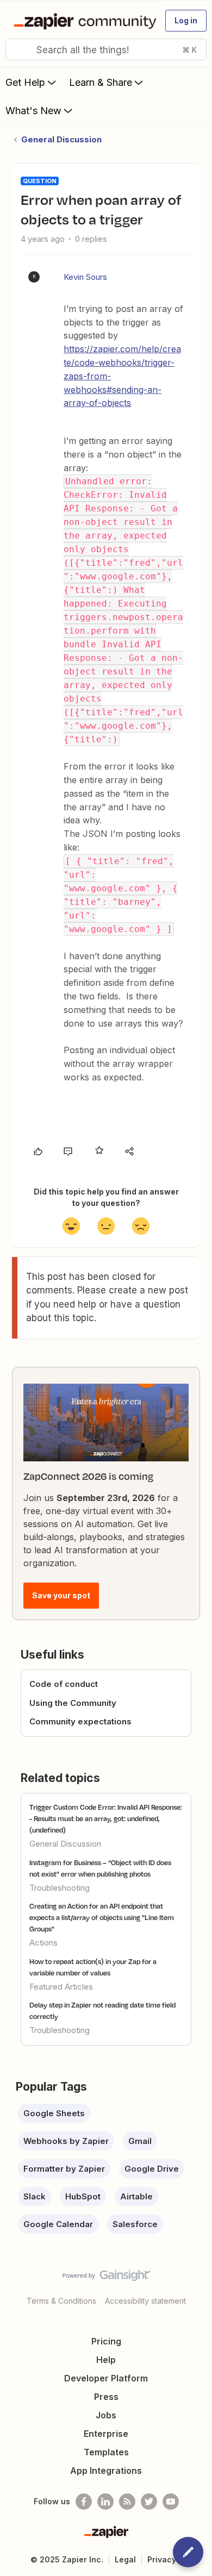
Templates (106, 2452)
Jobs (106, 2415)
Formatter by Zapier (64, 2169)
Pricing (106, 2341)
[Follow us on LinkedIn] (105, 2502)
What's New (33, 111)
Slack (35, 2196)
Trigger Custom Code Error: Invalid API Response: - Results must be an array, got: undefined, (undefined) (106, 1818)
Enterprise (106, 2434)
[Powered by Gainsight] (106, 2278)
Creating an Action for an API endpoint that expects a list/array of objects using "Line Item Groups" (102, 1917)
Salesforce (135, 2224)
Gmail (140, 2141)
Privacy (162, 2559)
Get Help (25, 82)
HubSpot (83, 2196)
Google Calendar (58, 2224)
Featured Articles (61, 1987)
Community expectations (80, 1721)
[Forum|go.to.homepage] (83, 21)
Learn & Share (101, 82)
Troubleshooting (60, 1888)
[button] (186, 21)
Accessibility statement (145, 2301)
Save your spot (61, 1595)
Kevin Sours (85, 277)
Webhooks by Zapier (66, 2141)
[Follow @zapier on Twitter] (149, 2502)
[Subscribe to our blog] (127, 2502)
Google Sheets (54, 2113)
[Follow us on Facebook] (84, 2502)
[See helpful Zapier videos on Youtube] (171, 2502)
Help (106, 2360)
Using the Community (73, 1703)
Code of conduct (64, 1684)
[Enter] (18, 49)
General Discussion (61, 139)
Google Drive (152, 2169)
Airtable (136, 2196)
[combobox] (106, 49)
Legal (125, 2559)
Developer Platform (106, 2378)
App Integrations (106, 2471)
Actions (43, 1943)
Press (106, 2397)
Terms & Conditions (61, 2301)
